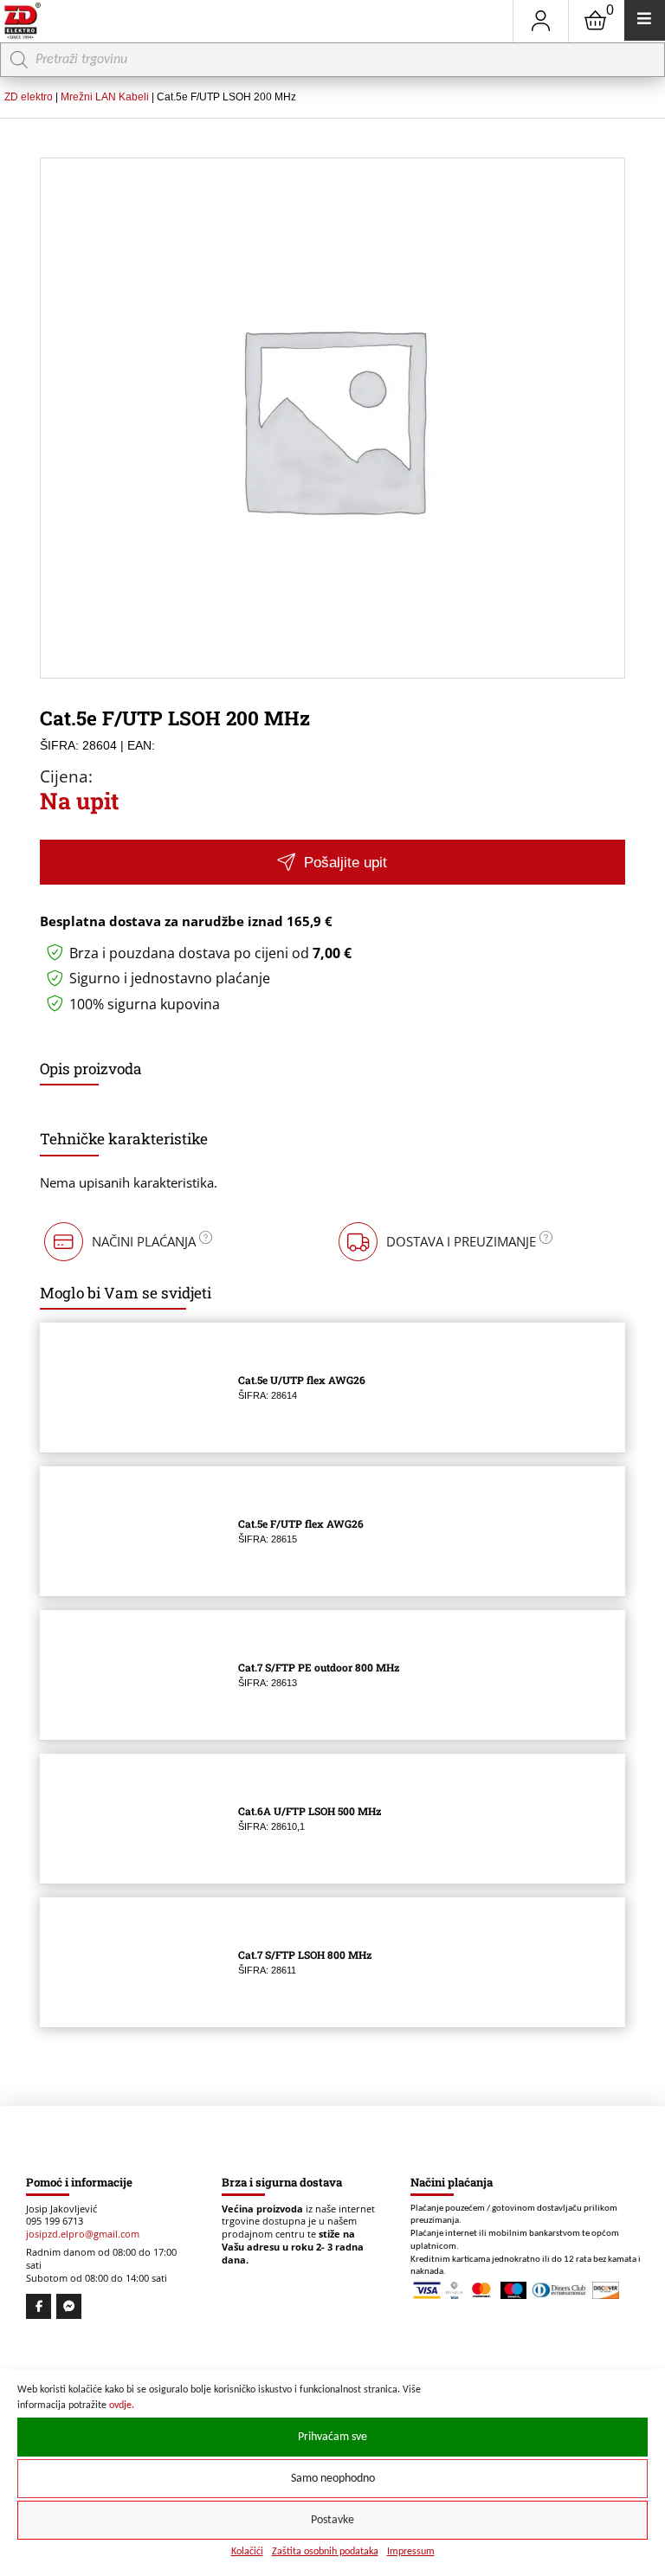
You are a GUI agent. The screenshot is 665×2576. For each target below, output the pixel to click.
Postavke (332, 2520)
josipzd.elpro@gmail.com (83, 2234)
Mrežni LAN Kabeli (105, 97)
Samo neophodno (333, 2479)
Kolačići (247, 2552)
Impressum (411, 2552)
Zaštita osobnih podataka (325, 2552)
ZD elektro (29, 97)
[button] (332, 862)
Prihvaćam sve (332, 2437)
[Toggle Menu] (645, 20)
